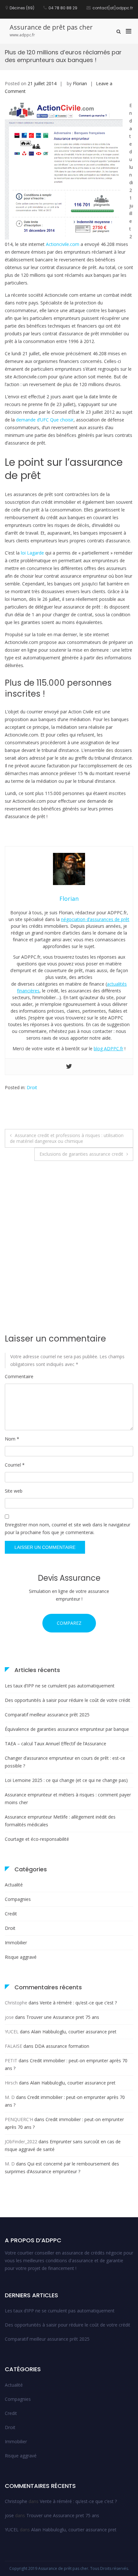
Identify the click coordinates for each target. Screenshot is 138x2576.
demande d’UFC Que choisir (45, 420)
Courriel (15, 1465)
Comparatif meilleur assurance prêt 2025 (47, 1715)
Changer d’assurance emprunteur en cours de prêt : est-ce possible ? (65, 1762)
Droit (32, 1087)
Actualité (14, 1885)
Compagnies (18, 1899)
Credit (11, 1914)
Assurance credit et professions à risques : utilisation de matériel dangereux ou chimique (67, 1138)
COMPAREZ (69, 1623)
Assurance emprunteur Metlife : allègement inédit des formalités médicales (60, 1821)
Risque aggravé (21, 1957)
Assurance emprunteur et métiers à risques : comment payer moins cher (68, 1799)
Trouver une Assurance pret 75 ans (63, 2017)
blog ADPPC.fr (108, 1048)
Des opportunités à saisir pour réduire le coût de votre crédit (68, 1700)
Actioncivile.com (63, 244)
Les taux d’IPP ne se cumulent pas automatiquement (60, 1686)
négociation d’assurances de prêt (95, 919)
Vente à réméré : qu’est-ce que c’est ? (78, 2003)
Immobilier (16, 1943)
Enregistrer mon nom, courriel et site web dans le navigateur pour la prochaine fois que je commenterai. (68, 1528)
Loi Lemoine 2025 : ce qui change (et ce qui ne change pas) (66, 1780)
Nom (12, 1439)
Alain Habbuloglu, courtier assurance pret (74, 2032)
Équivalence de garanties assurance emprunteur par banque (67, 1729)
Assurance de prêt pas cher (51, 27)
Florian (80, 83)
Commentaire (19, 1376)
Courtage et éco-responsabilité (37, 1839)
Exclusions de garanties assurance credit (81, 1154)
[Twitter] (69, 1067)
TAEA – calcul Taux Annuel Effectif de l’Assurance (56, 1744)
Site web (14, 1491)
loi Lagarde (32, 553)
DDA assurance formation (62, 2046)
